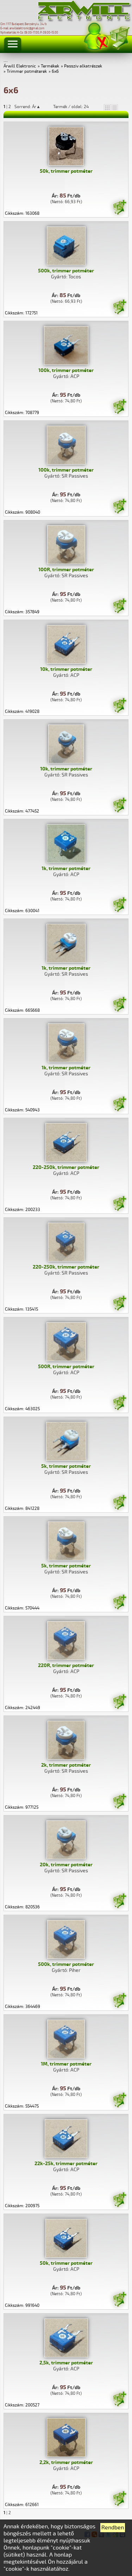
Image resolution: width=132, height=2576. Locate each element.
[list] (114, 107)
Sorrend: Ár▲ (32, 107)
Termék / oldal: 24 (71, 107)
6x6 (55, 72)
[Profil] (96, 37)
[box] (107, 107)
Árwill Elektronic (20, 66)
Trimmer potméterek (27, 72)
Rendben (113, 2528)
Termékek (50, 66)
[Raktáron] (119, 208)
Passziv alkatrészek (83, 66)
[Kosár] (119, 37)
